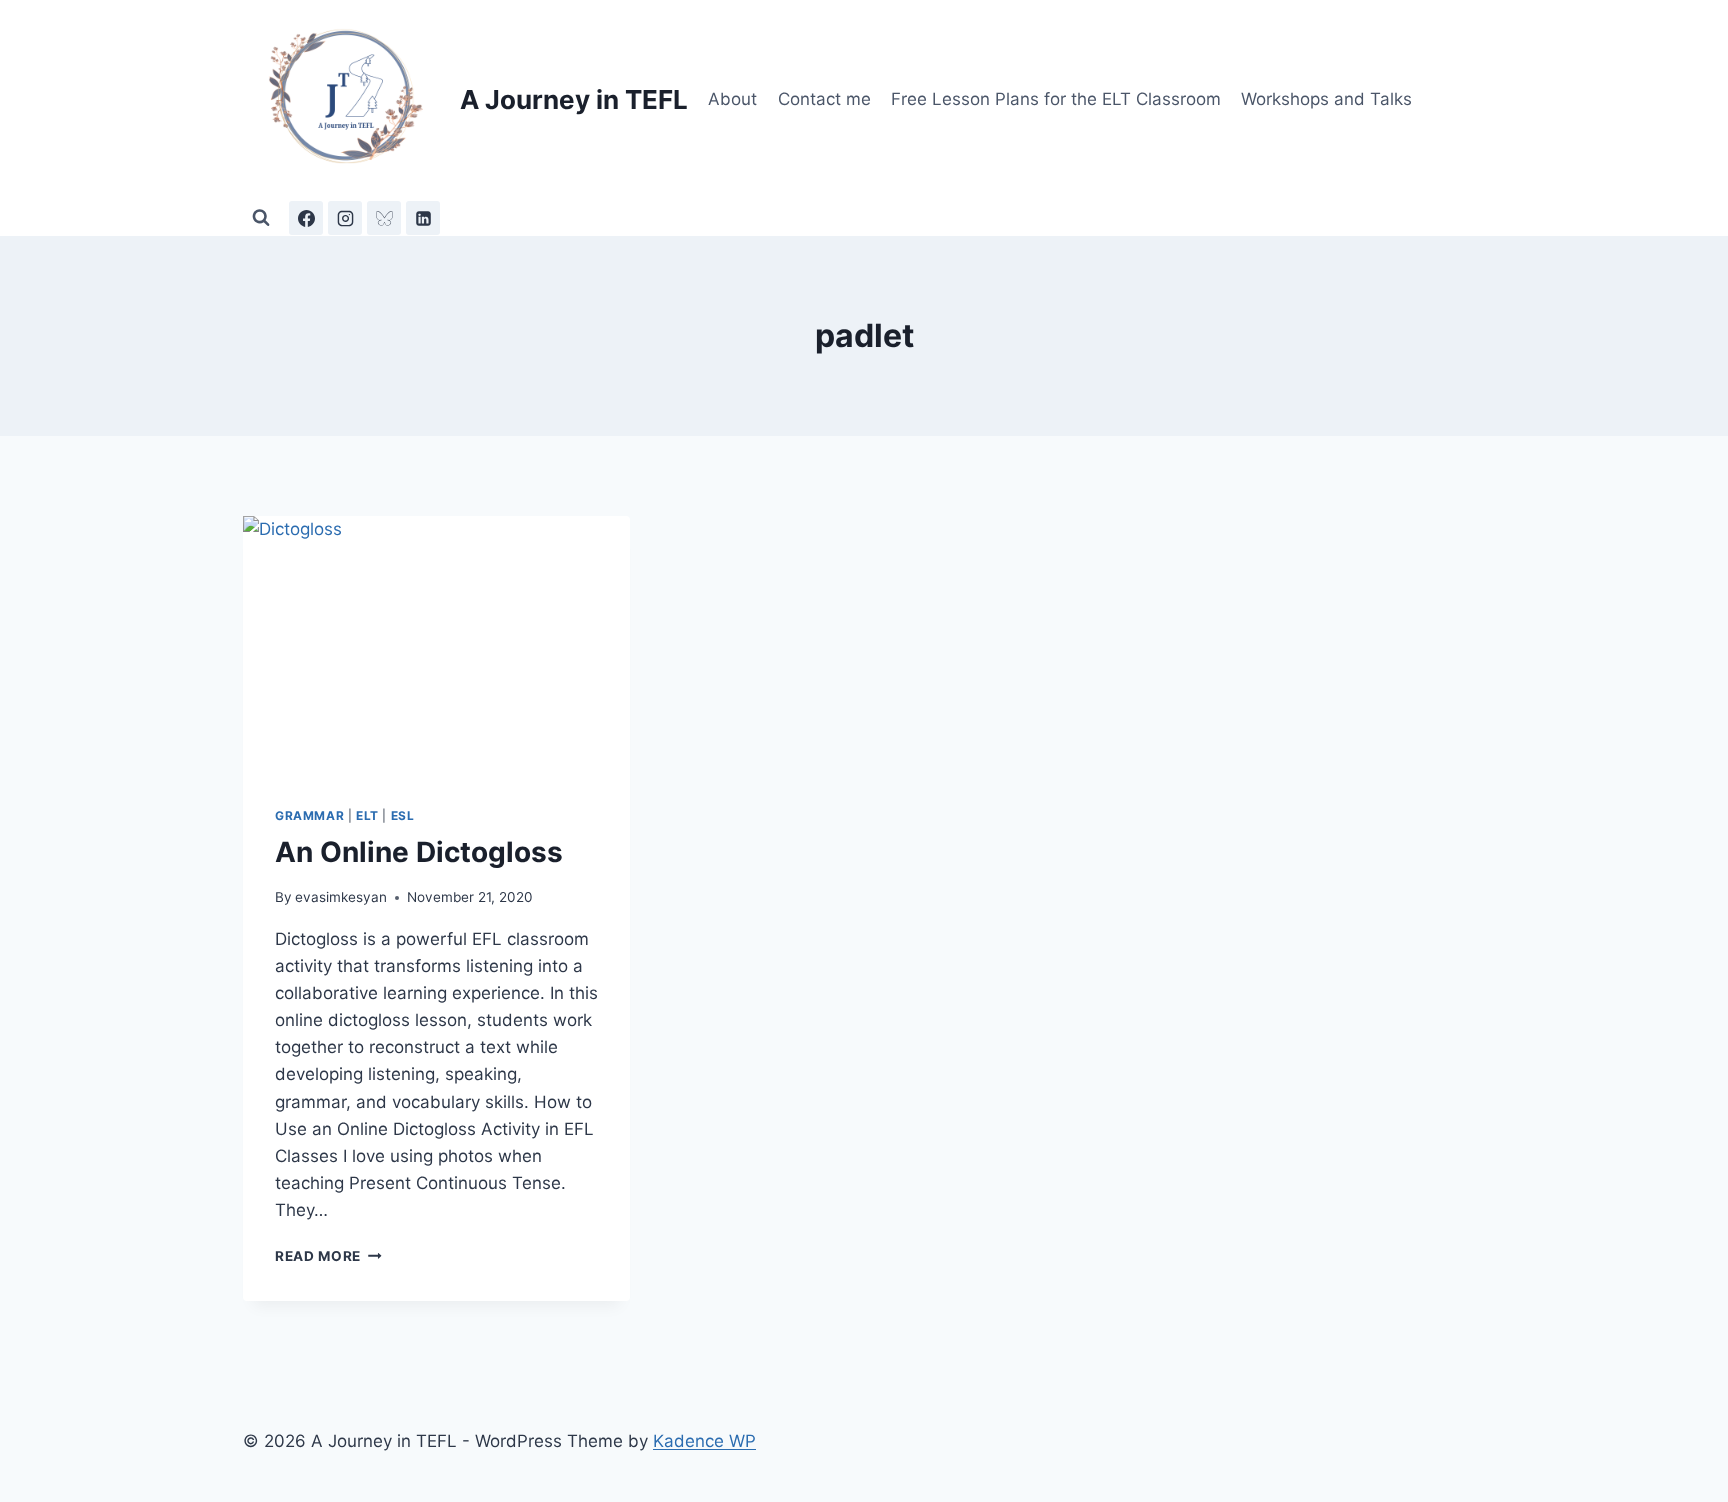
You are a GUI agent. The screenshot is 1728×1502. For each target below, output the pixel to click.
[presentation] (436, 645)
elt (367, 815)
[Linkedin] (423, 218)
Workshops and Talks (1326, 99)
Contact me (824, 99)
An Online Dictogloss (419, 852)
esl (403, 815)
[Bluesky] (384, 218)
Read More (328, 1256)
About (732, 99)
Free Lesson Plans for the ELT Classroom (1056, 99)
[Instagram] (345, 218)
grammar (309, 815)
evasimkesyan (341, 897)
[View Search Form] (261, 218)
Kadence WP (704, 1441)
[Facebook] (306, 218)
